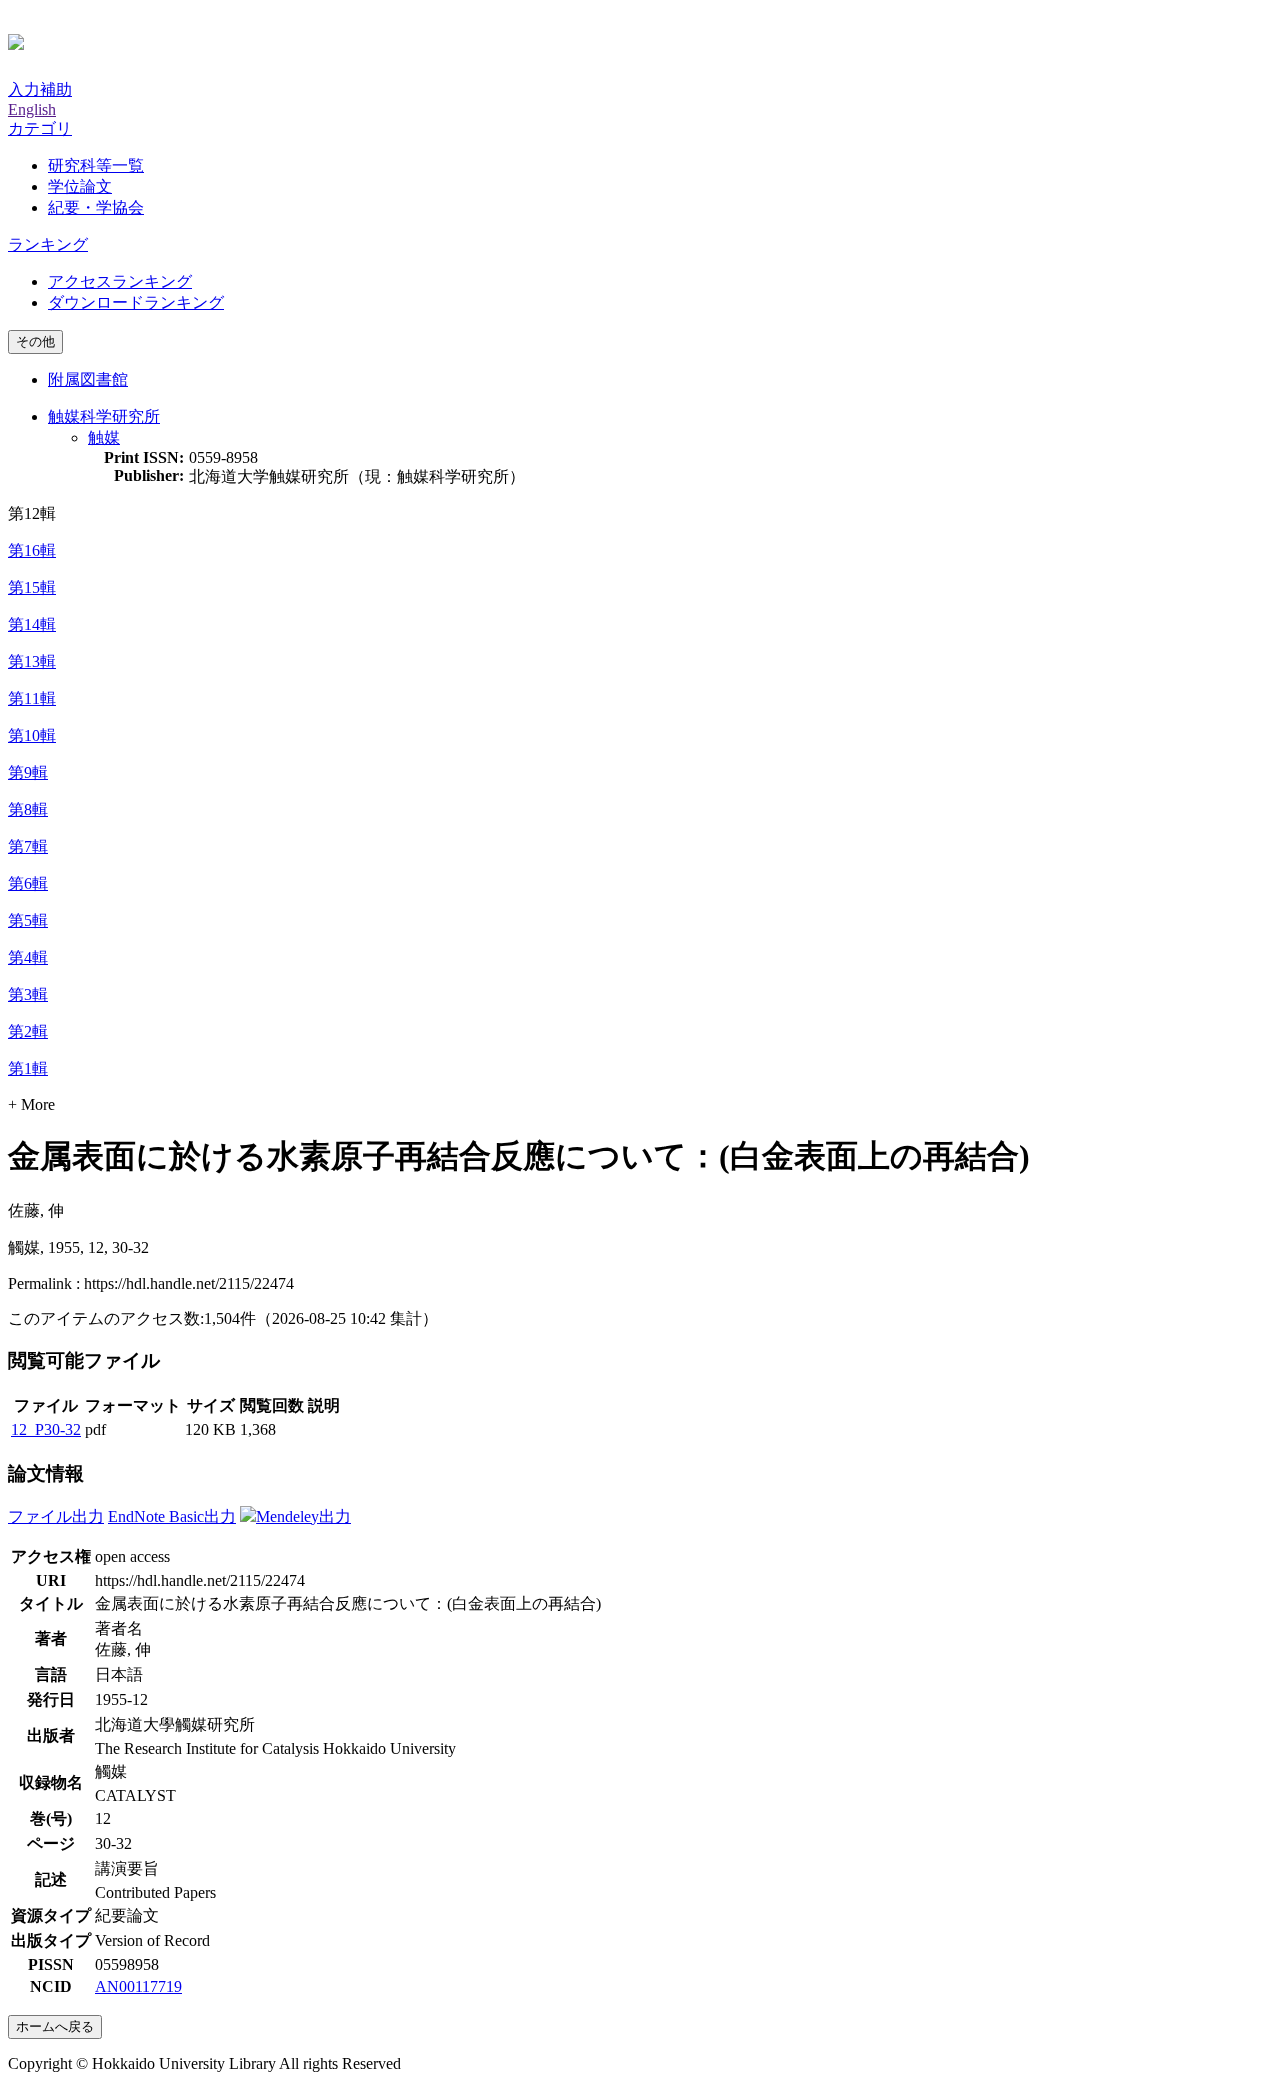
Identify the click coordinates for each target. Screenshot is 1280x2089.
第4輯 (28, 957)
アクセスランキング (120, 281)
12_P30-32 (46, 1429)
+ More (31, 1104)
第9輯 (28, 772)
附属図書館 (88, 379)
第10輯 (32, 735)
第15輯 (32, 587)
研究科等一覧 (96, 165)
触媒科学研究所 (104, 416)
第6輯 (28, 883)
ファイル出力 (56, 1516)
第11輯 (32, 698)
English (32, 109)
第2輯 (28, 1031)
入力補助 (40, 89)
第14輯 (32, 624)
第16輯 (32, 550)
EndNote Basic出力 (172, 1516)
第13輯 (32, 661)
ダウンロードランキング (136, 302)
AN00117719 (138, 1986)
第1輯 (28, 1068)
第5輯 (28, 920)
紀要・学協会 (96, 207)
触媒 (104, 437)
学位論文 (80, 186)
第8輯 (28, 809)
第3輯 (28, 994)
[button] (40, 128)
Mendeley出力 (303, 1516)
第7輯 (28, 846)
